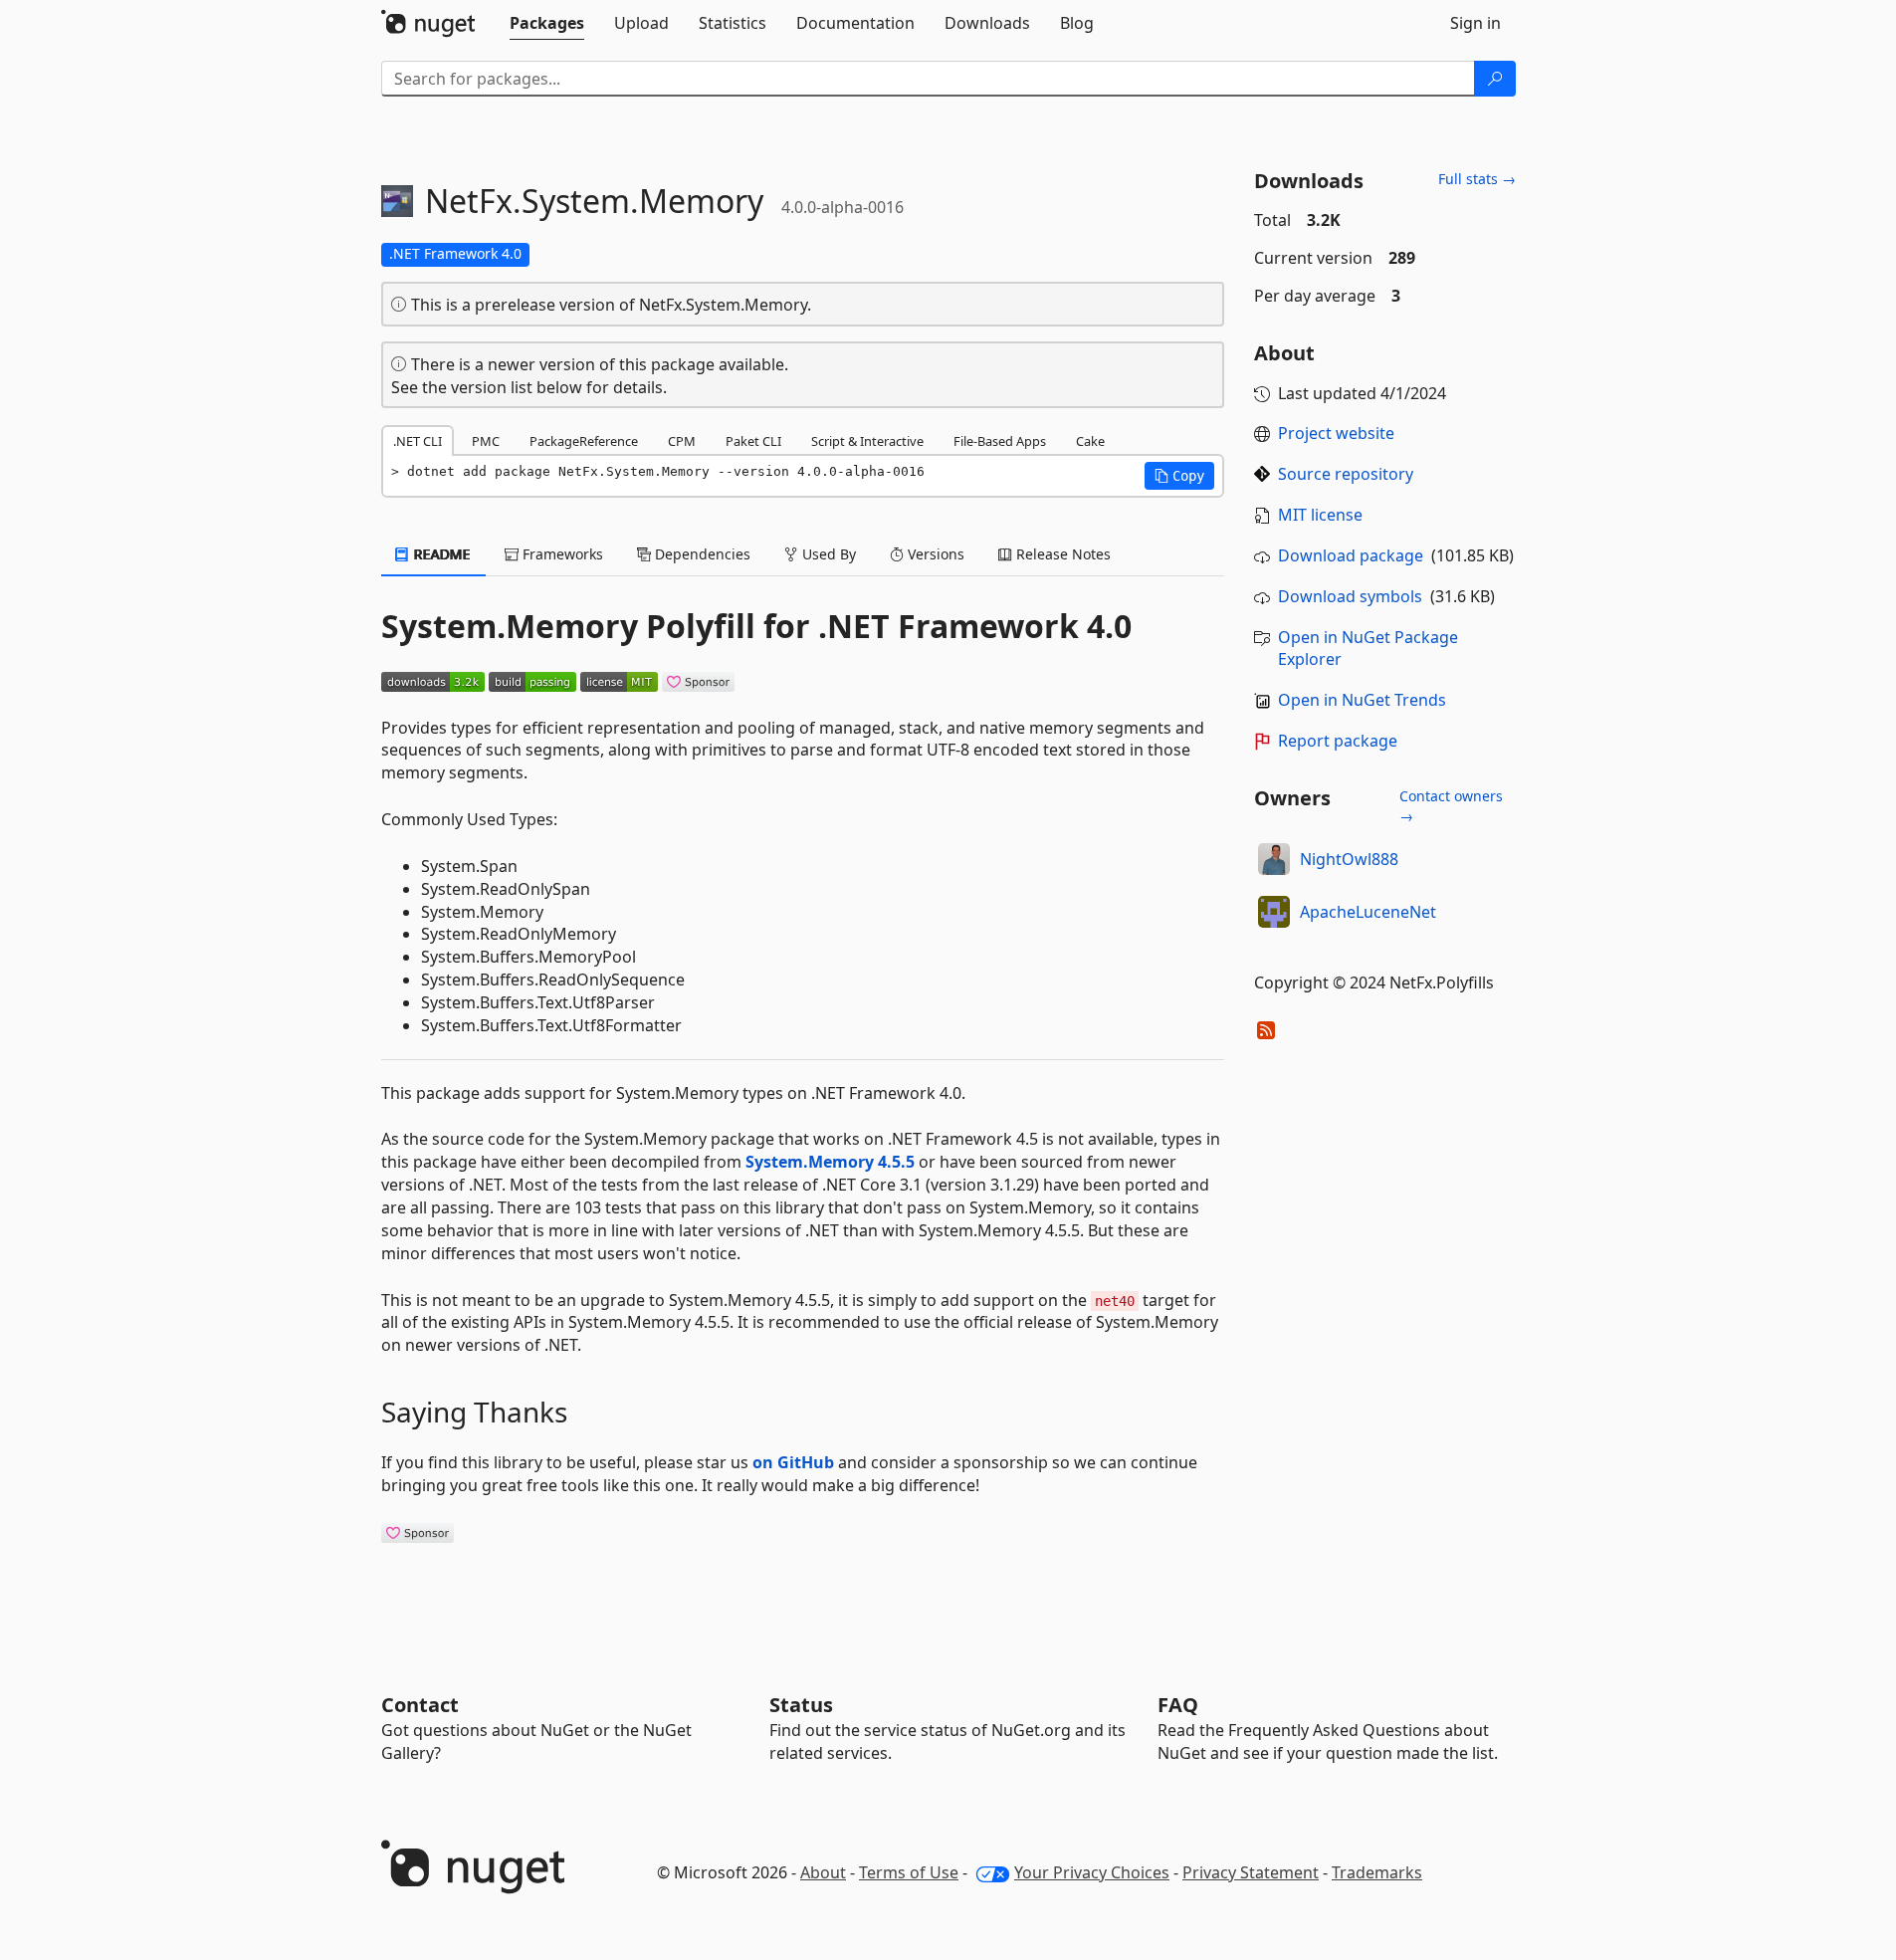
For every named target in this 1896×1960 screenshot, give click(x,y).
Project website (1336, 433)
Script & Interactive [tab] (867, 441)
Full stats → (1477, 179)
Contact (420, 1705)
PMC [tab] (486, 441)
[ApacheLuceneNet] (1274, 912)
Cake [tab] (1090, 441)
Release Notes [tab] (1061, 554)
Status (801, 1705)
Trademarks (1377, 1872)
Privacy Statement (1251, 1872)
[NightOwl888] (1274, 859)
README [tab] (440, 554)
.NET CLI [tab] (418, 441)
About (823, 1872)
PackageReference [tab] (584, 441)
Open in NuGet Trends (1362, 700)
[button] (1179, 476)
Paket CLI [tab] (753, 441)
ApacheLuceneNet (1368, 912)
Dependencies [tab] (701, 554)
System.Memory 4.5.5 (830, 1162)
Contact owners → (1451, 806)
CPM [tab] (682, 441)
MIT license (1320, 515)
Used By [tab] (827, 554)
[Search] (1495, 79)
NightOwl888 (1349, 859)
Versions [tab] (934, 554)
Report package (1338, 741)
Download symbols (1350, 596)
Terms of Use (909, 1872)
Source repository (1346, 474)
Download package (1351, 555)
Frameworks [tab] (561, 554)
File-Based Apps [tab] (1000, 441)
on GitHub (793, 1462)
